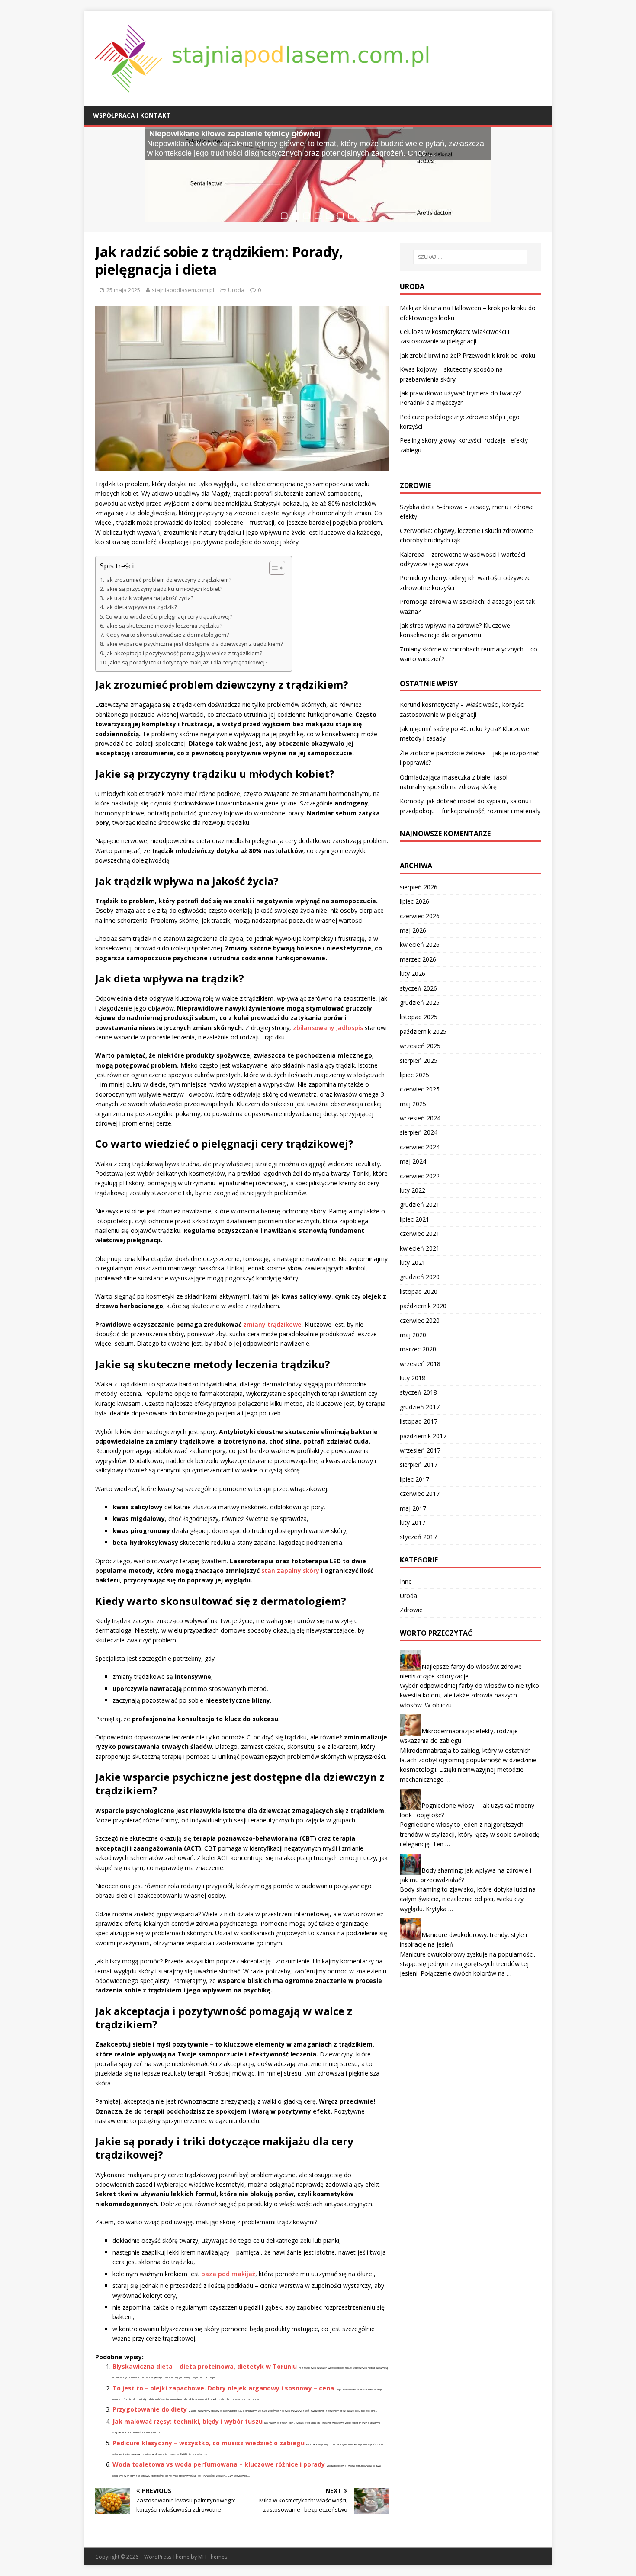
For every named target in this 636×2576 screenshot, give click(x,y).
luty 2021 (413, 1262)
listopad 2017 (419, 1421)
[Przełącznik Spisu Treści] (273, 568)
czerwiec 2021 (420, 1233)
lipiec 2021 (414, 1219)
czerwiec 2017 (420, 1493)
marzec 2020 (418, 1349)
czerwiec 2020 (420, 1320)
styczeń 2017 (418, 1537)
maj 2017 (413, 1508)
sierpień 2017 (419, 1464)
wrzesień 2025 (420, 1046)
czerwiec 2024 (420, 1147)
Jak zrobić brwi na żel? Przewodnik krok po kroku (467, 355)
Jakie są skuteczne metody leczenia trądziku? (164, 626)
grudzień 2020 (420, 1277)
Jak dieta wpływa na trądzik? (141, 607)
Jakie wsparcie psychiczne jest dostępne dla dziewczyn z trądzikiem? (194, 644)
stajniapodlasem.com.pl (183, 290)
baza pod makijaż (228, 2274)
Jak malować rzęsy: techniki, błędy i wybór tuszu (188, 2421)
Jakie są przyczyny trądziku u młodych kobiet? (164, 589)
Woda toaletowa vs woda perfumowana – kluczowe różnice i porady (219, 2464)
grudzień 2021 (420, 1205)
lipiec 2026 (414, 901)
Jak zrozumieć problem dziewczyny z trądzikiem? (169, 580)
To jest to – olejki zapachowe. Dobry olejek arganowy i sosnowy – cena (223, 2388)
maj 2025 (413, 1104)
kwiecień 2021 (420, 1248)
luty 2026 (413, 974)
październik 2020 (423, 1306)
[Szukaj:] (470, 257)
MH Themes (213, 2557)
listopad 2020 (419, 1291)
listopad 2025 (419, 1017)
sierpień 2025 (419, 1060)
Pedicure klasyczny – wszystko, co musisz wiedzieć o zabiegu (209, 2443)
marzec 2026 (418, 959)
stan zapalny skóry (290, 1570)
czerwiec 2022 (420, 1176)
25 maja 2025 (123, 290)
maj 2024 (413, 1161)
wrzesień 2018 (420, 1364)
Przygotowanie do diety (150, 2409)
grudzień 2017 (420, 1407)
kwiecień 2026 (420, 945)
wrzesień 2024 (420, 1118)
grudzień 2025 (420, 1002)
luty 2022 (413, 1190)
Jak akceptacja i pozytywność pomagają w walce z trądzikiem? (184, 653)
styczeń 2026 (418, 988)
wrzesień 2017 (420, 1450)
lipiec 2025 (414, 1075)
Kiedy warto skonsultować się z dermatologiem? (167, 635)
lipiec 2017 (414, 1479)
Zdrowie (411, 1610)
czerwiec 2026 (420, 916)
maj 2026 (413, 930)
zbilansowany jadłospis (328, 1028)
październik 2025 (423, 1031)
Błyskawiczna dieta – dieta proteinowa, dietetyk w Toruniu (205, 2366)
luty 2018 (413, 1378)
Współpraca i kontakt (132, 115)
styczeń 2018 (418, 1392)
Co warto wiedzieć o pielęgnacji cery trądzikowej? (169, 617)
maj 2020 (413, 1335)
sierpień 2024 (419, 1132)
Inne (406, 1581)
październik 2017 (423, 1436)
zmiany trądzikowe (272, 1324)
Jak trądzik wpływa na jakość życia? (149, 598)
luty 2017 (413, 1522)
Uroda (236, 290)
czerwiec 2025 (420, 1089)
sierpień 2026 (419, 887)
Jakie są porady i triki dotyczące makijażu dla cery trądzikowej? (188, 662)
